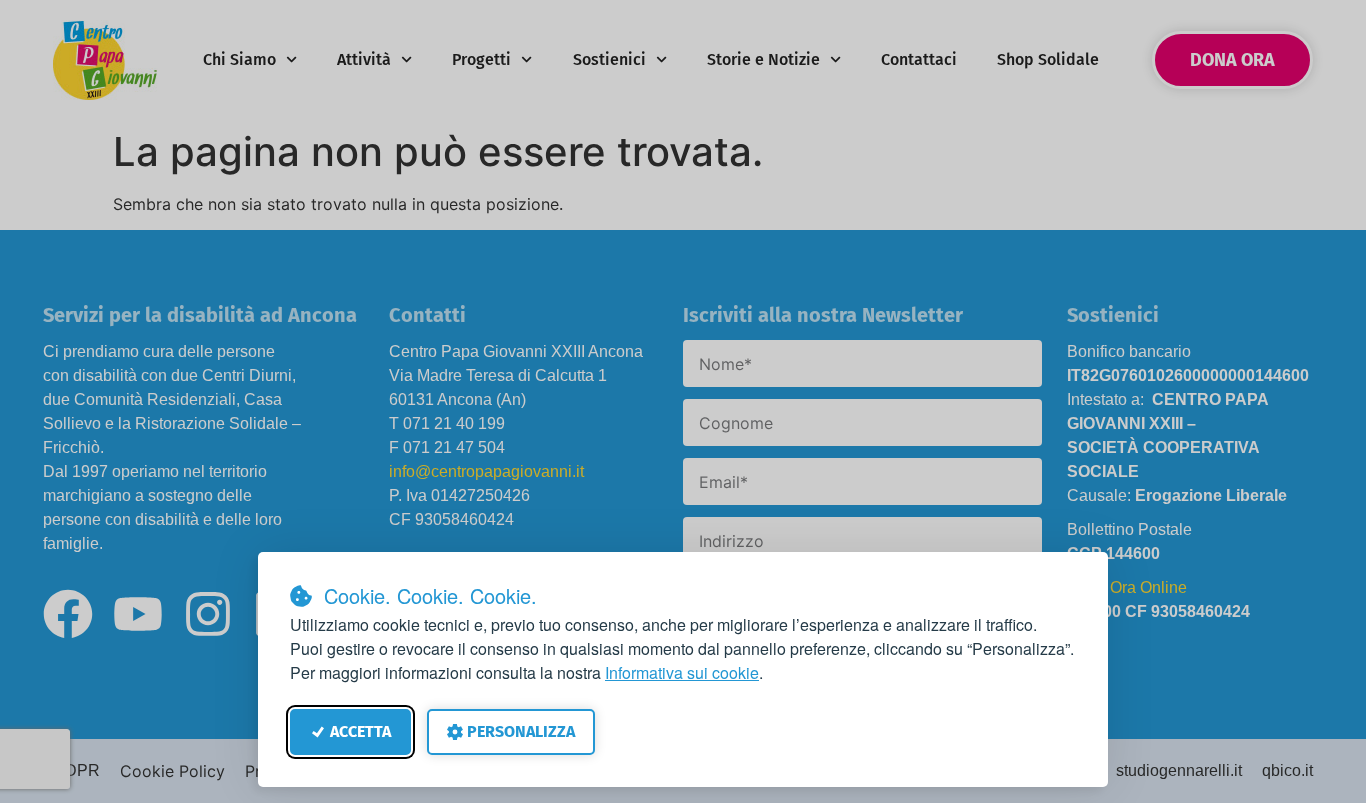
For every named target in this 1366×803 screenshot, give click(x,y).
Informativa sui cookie (682, 672)
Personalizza (521, 731)
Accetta (360, 731)
